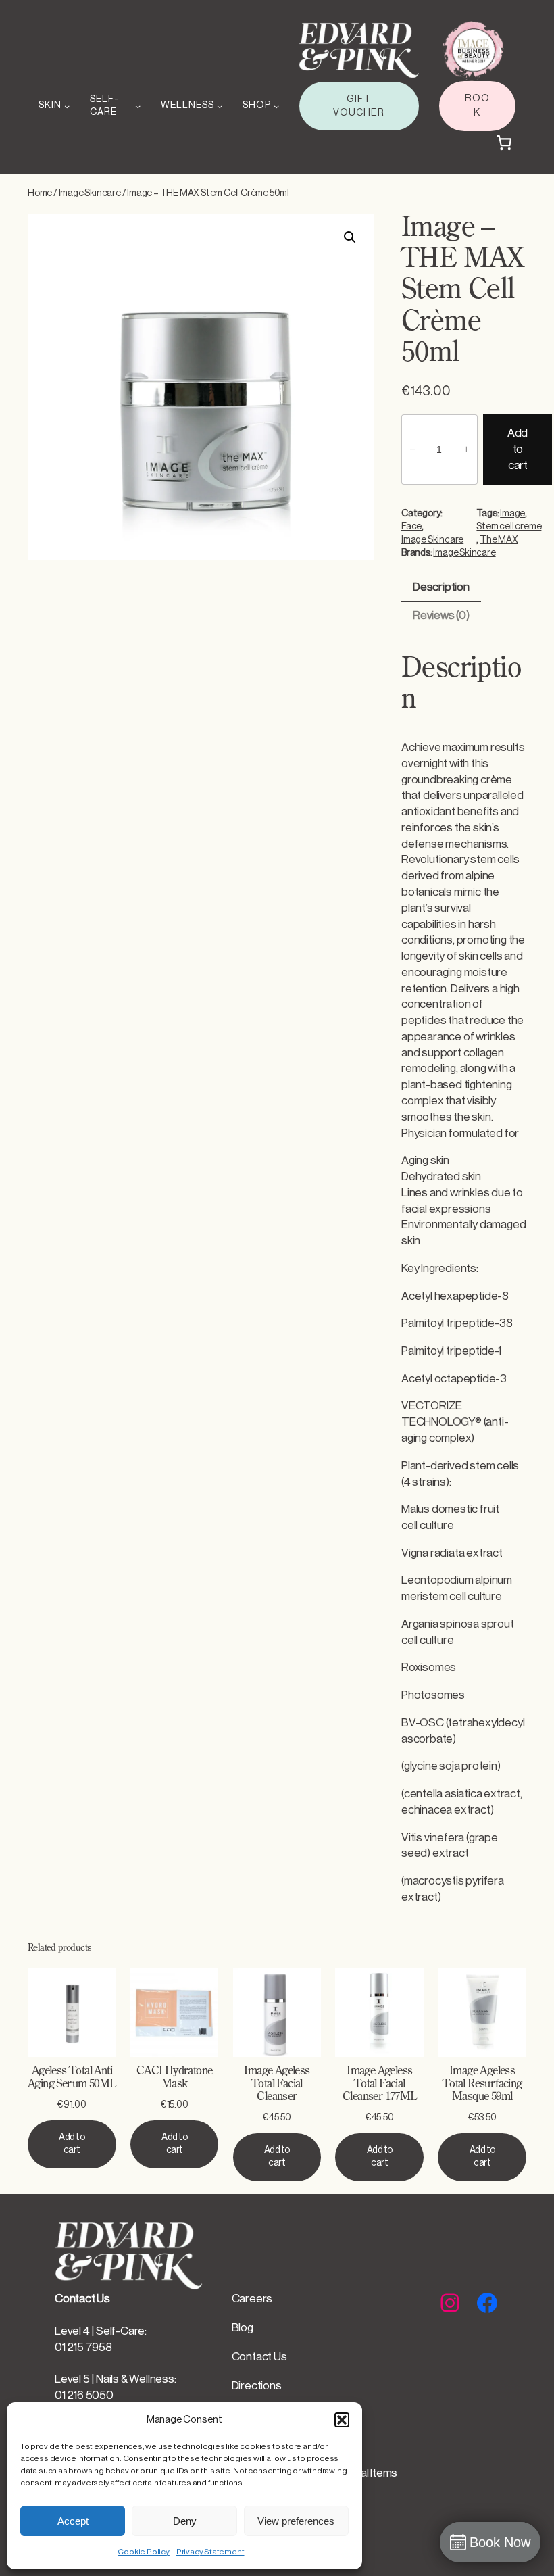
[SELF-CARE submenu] (138, 106)
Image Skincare (90, 193)
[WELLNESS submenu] (220, 106)
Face (411, 527)
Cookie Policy (143, 2552)
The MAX (499, 540)
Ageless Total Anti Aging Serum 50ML (72, 2078)
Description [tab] (441, 587)
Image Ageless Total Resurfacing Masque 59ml (482, 2084)
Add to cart (518, 449)
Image (512, 514)
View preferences (296, 2521)
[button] (342, 2420)
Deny (185, 2521)
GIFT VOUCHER (359, 106)
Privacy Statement (210, 2552)
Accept (73, 2521)
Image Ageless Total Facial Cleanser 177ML (380, 2084)
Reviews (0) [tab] (441, 615)
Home (40, 193)
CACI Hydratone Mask (175, 2078)
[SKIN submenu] (67, 106)
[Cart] (504, 143)
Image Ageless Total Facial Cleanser (277, 2084)
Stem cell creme (509, 527)
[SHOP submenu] (276, 106)
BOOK (477, 105)
